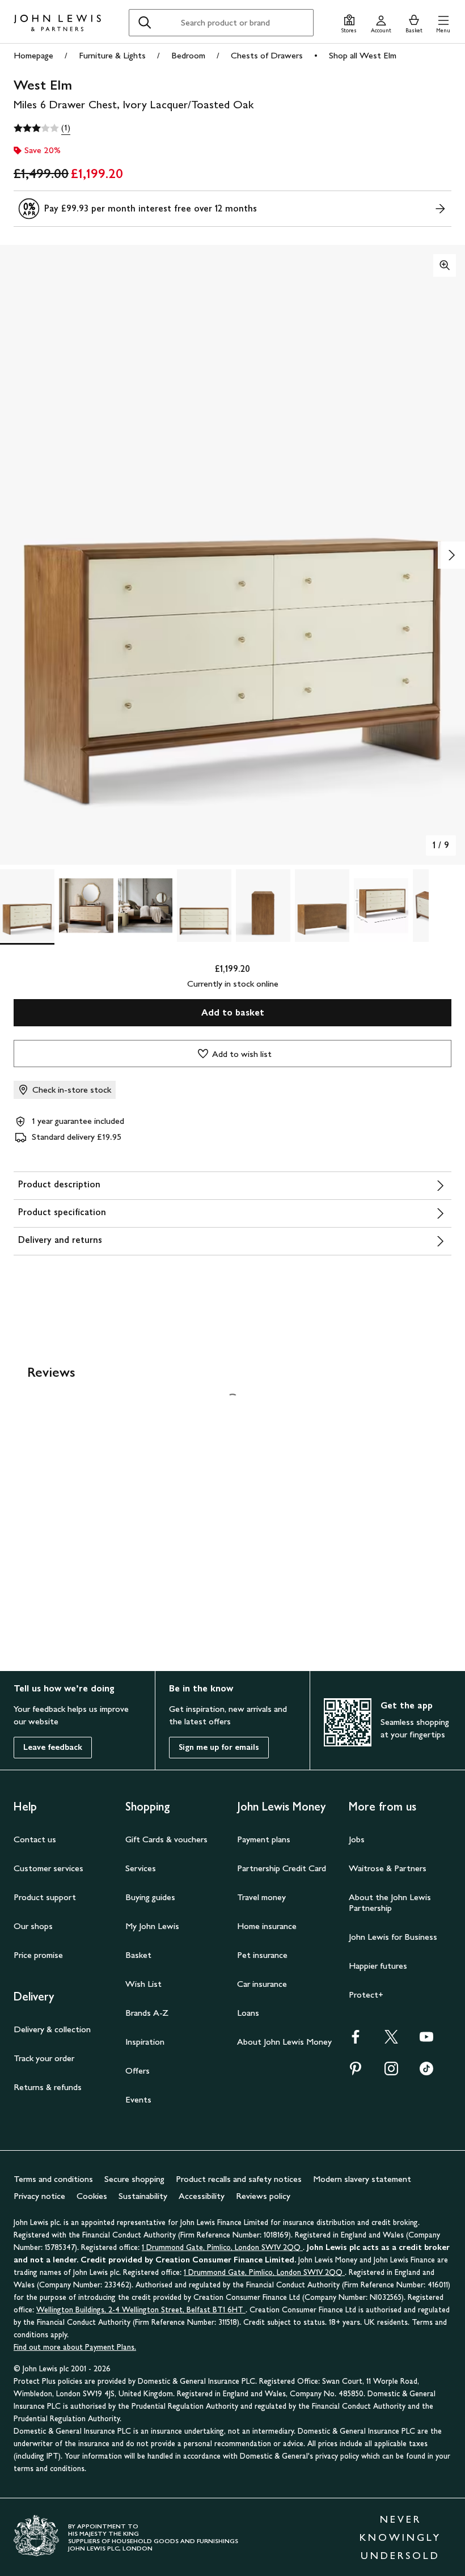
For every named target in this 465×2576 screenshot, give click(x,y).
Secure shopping (134, 2179)
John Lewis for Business (393, 1937)
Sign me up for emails (219, 1747)
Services (141, 1868)
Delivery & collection (52, 2029)
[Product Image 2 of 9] (86, 906)
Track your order (44, 2058)
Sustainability (143, 2196)
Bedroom (188, 55)
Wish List (143, 1984)
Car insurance (262, 1984)
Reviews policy (263, 2196)
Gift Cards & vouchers (166, 1839)
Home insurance (267, 1926)
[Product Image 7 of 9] (381, 906)
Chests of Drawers (267, 55)
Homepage (33, 55)
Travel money (261, 1897)
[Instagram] (391, 2072)
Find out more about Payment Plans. (75, 2347)
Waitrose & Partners (388, 1868)
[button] (443, 22)
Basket (138, 1955)
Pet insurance (262, 1955)
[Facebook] (356, 2040)
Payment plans (264, 1839)
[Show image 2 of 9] (451, 555)
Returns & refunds (48, 2087)
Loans (248, 2013)
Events (138, 2099)
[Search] (145, 23)
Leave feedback (53, 1747)
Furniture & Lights (112, 55)
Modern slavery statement (362, 2179)
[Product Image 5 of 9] (263, 906)
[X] (391, 2040)
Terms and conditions (53, 2179)
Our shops (33, 1926)
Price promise (38, 1955)
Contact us (35, 1839)
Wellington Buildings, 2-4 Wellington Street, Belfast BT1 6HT (141, 2310)
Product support (45, 1897)
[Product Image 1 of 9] (27, 906)
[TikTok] (426, 2072)
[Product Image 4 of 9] (204, 906)
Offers (138, 2070)
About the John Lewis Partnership (390, 1902)
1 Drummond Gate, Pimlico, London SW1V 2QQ (222, 2247)
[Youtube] (426, 2040)
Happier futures (378, 1966)
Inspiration (145, 2042)
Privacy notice (39, 2196)
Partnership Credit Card (282, 1868)
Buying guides (150, 1897)
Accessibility (202, 2196)
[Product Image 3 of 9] (145, 906)
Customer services (48, 1868)
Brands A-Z (147, 2013)
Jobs (357, 1839)
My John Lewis (152, 1926)
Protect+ (366, 1995)
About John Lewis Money (284, 2042)
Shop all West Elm (363, 55)
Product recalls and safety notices (239, 2179)
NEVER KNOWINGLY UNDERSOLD (400, 2537)
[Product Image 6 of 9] (322, 906)
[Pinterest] (356, 2072)
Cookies (92, 2196)
